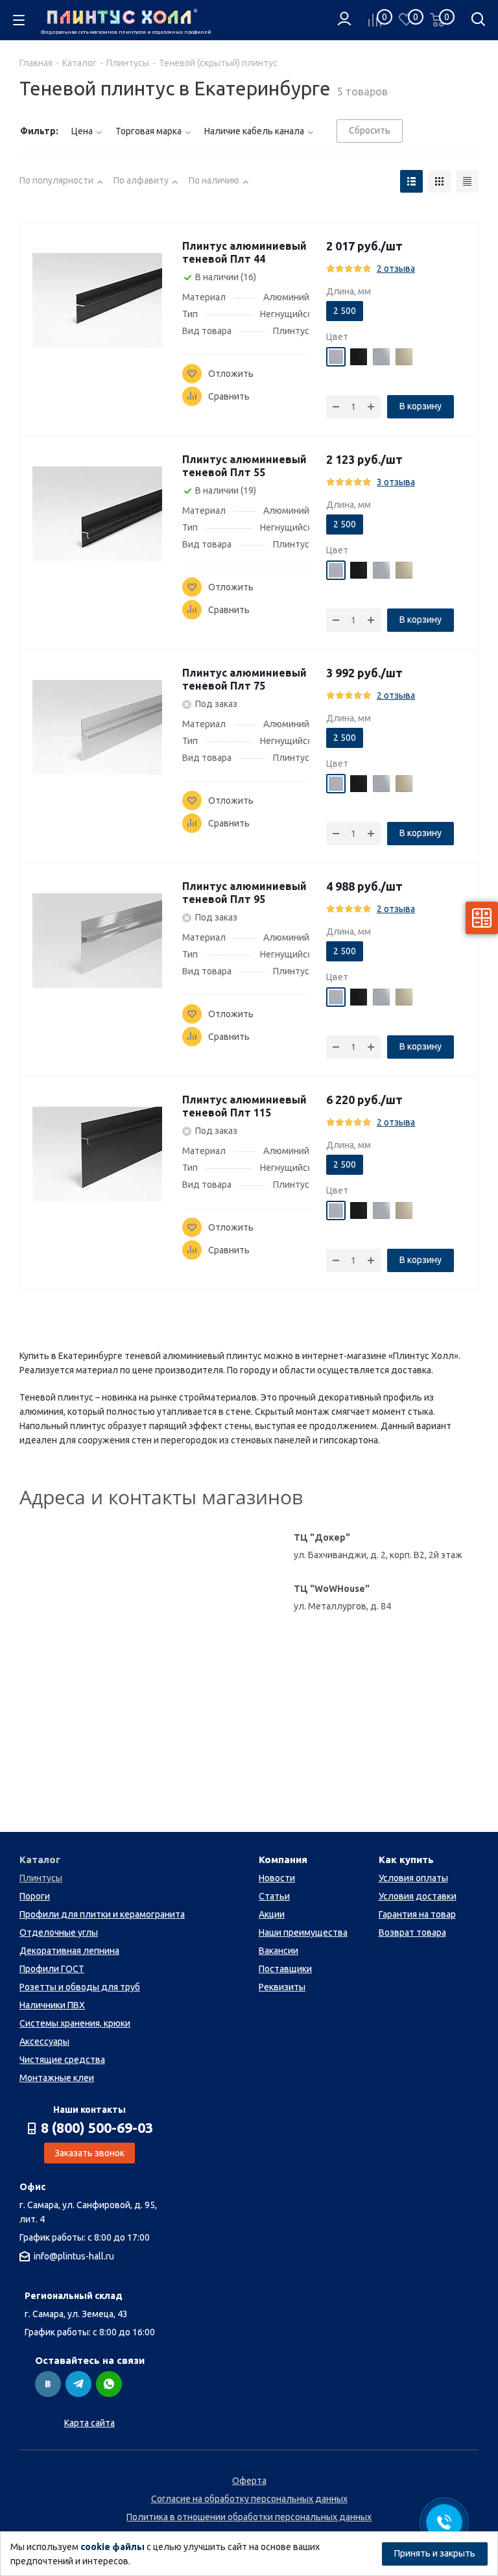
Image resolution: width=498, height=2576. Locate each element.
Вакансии (279, 1951)
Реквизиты (282, 1987)
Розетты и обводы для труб (80, 1987)
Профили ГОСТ (52, 1969)
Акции (272, 1914)
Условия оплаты (413, 1878)
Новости (277, 1878)
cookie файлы (113, 2547)
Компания (283, 1860)
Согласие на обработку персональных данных (249, 2499)
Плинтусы (41, 1878)
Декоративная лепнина (69, 1951)
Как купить (406, 1860)
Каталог (40, 1860)
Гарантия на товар (417, 1914)
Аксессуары (44, 2041)
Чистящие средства (62, 2060)
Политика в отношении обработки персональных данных (249, 2517)
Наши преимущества (303, 1932)
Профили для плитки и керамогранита (102, 1914)
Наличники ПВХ (52, 2005)
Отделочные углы (59, 1932)
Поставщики (285, 1969)
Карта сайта (89, 2423)
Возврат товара (412, 1932)
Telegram (78, 2384)
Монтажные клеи (57, 2078)
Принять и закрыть (435, 2553)
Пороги (35, 1896)
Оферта (249, 2481)
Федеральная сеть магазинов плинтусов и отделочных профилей (124, 32)
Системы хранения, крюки (75, 2023)
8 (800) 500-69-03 (97, 2128)
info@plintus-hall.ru (74, 2256)
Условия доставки (418, 1896)
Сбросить (370, 130)
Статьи (274, 1896)
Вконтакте (48, 2384)
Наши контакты (89, 2110)
